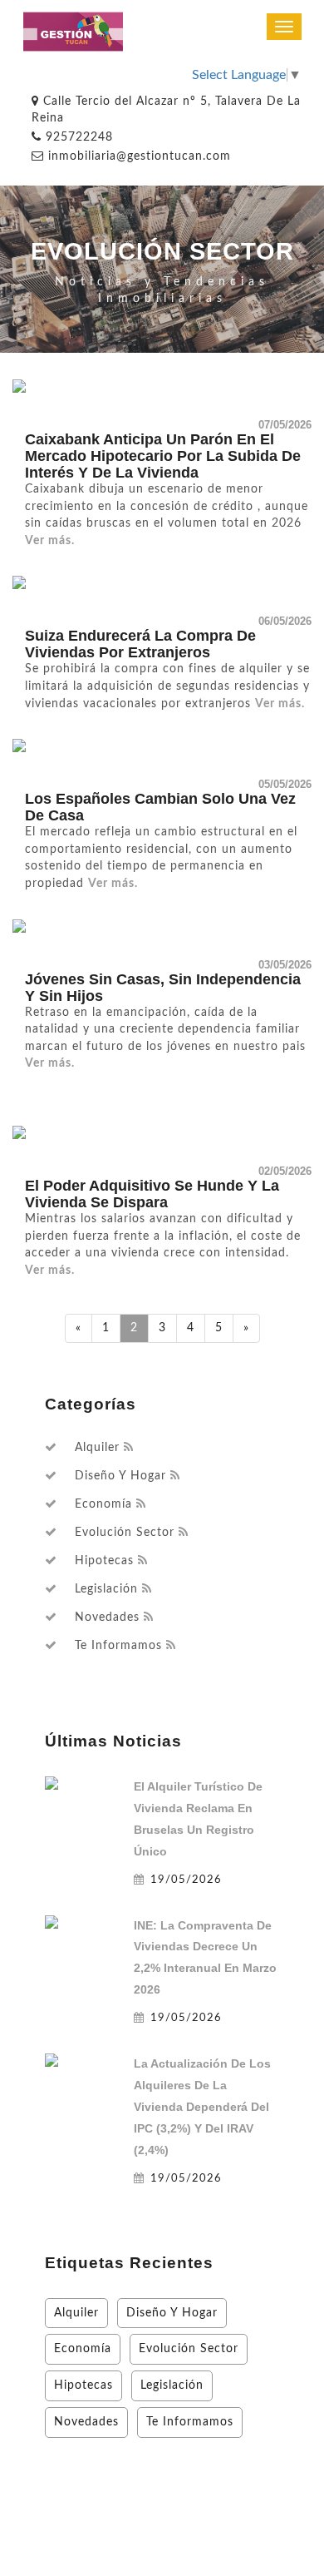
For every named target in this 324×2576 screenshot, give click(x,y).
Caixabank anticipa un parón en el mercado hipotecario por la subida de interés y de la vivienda (163, 456)
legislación (106, 1589)
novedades (107, 1617)
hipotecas (104, 1561)
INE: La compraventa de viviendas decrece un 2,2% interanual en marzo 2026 (205, 1958)
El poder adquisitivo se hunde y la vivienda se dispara (152, 1194)
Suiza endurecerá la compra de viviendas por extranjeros (140, 644)
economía (103, 1504)
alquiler (97, 1448)
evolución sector (125, 1533)
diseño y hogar (120, 1476)
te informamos (118, 1646)
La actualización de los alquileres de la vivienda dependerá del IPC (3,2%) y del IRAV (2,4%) (202, 2107)
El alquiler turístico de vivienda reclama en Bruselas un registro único (198, 1819)
